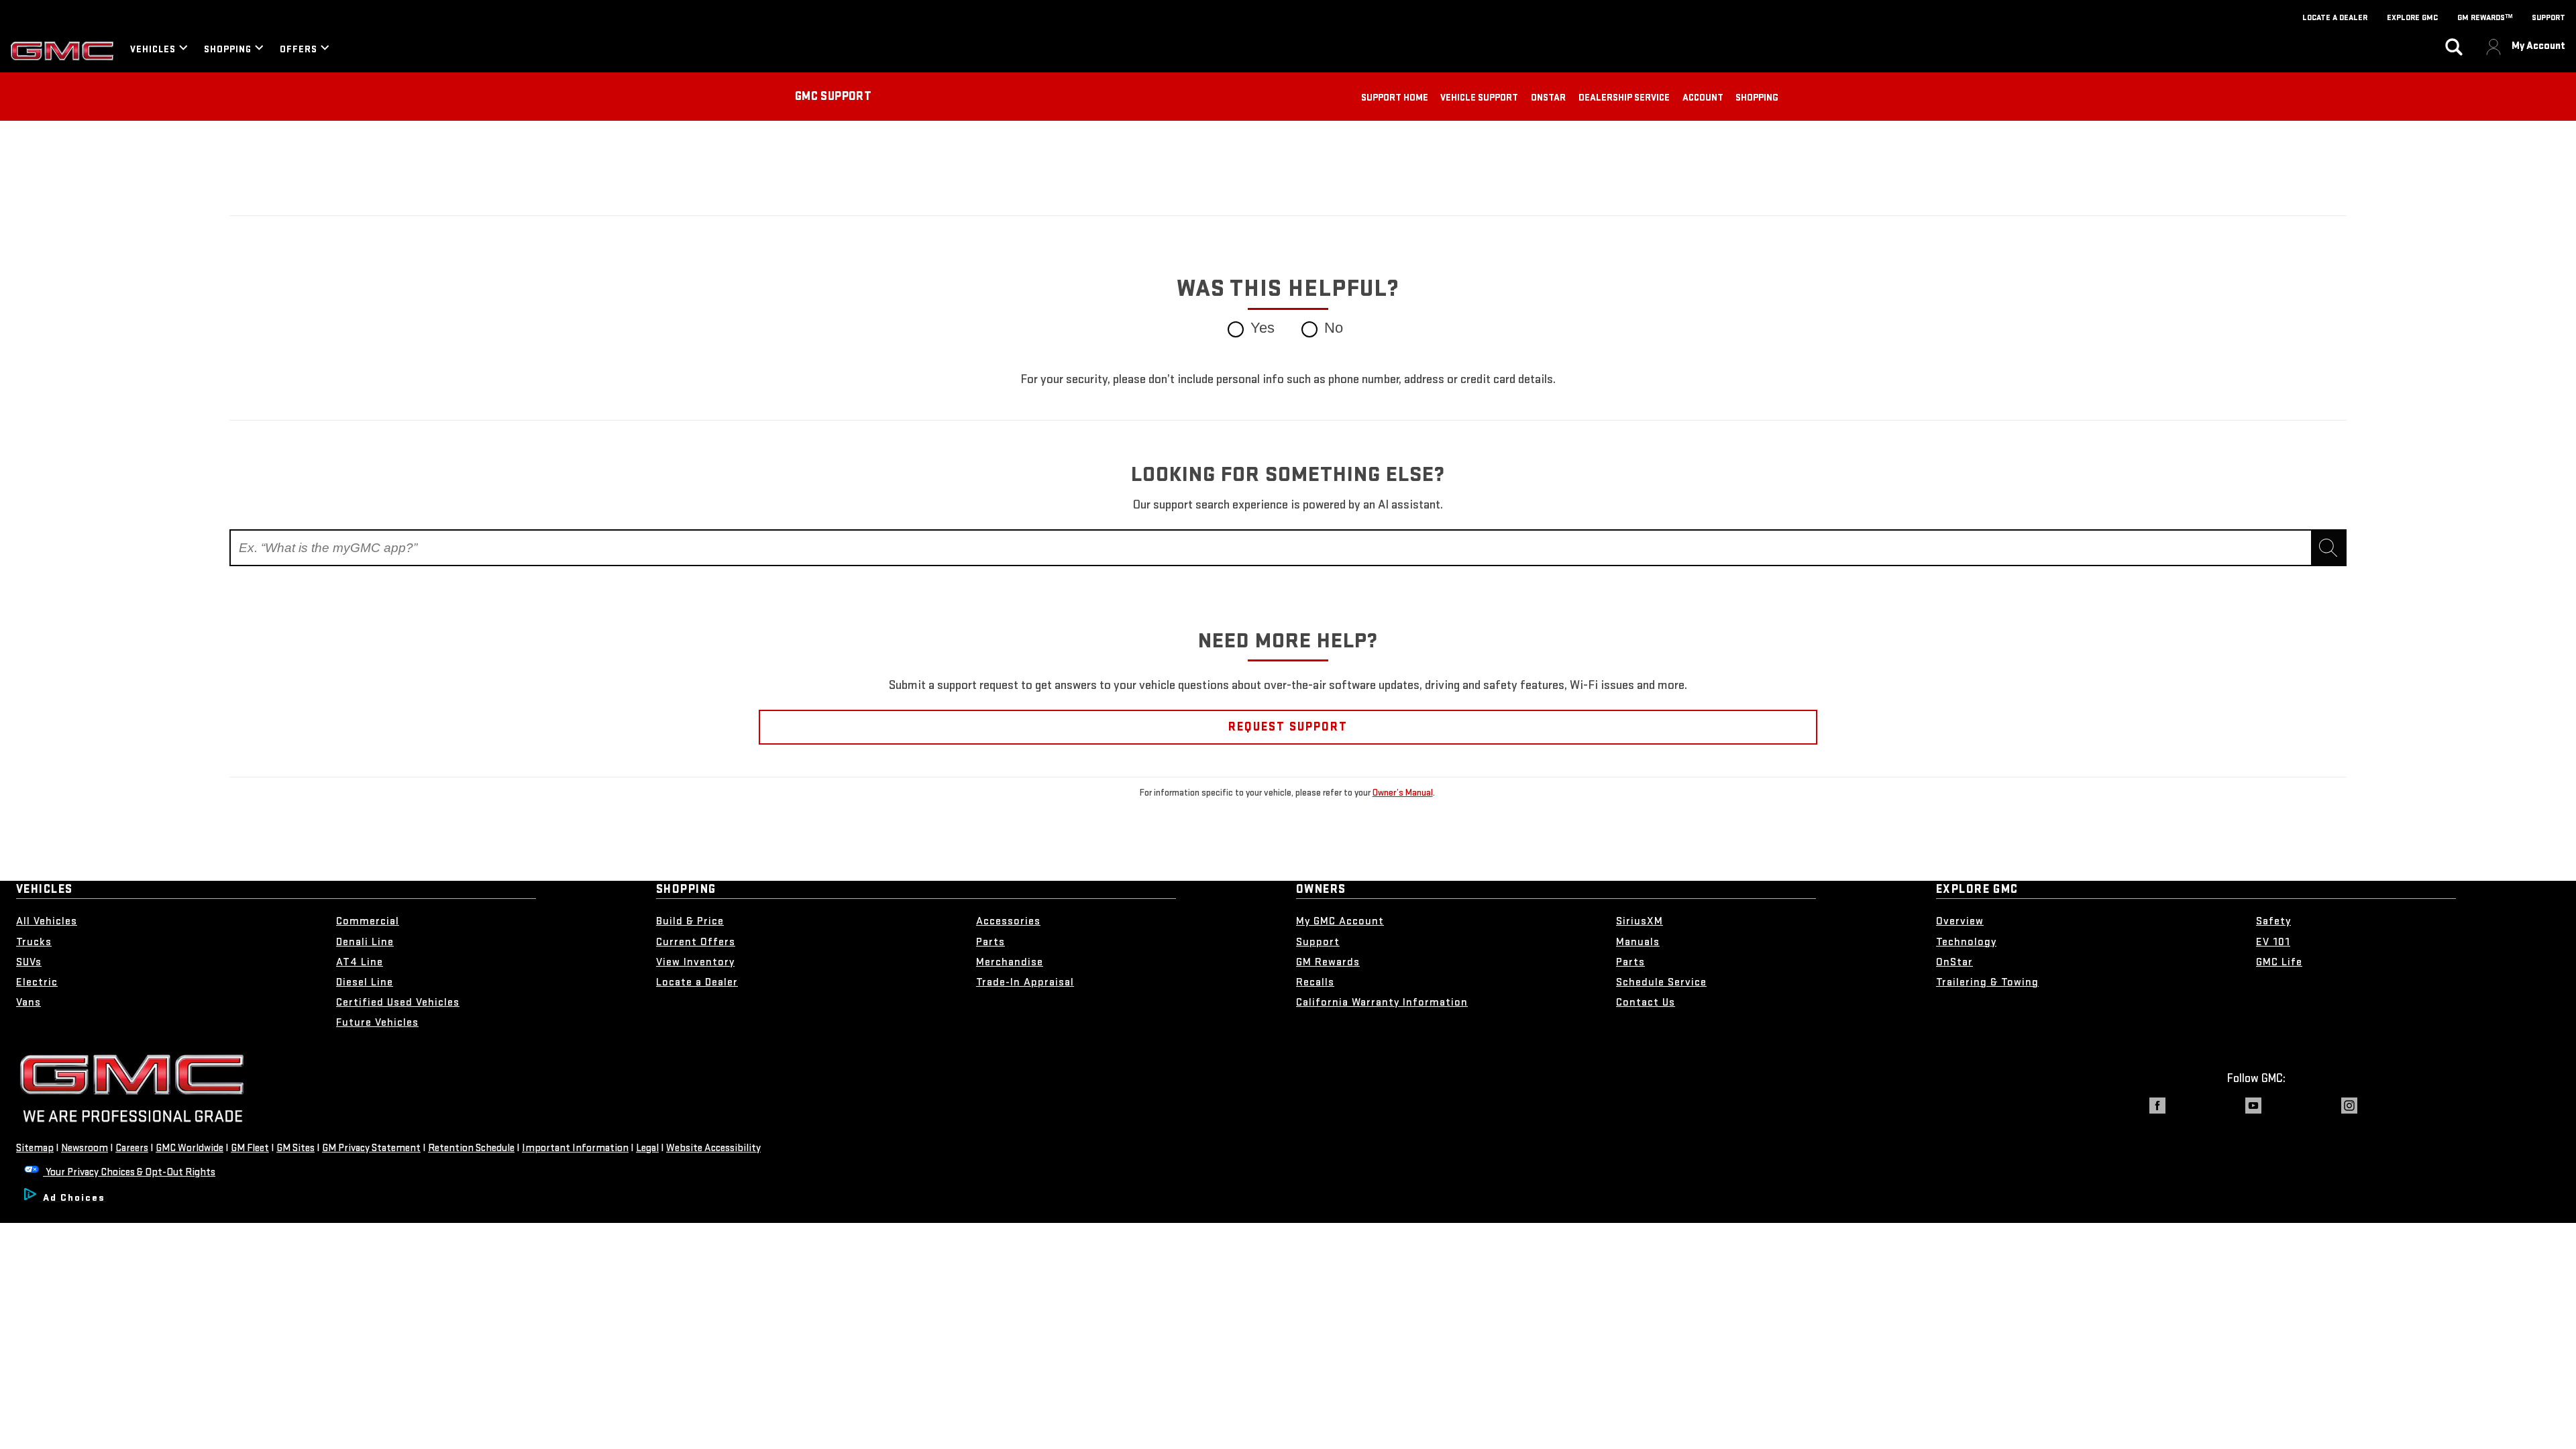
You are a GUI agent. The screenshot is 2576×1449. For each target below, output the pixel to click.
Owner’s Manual (1403, 793)
